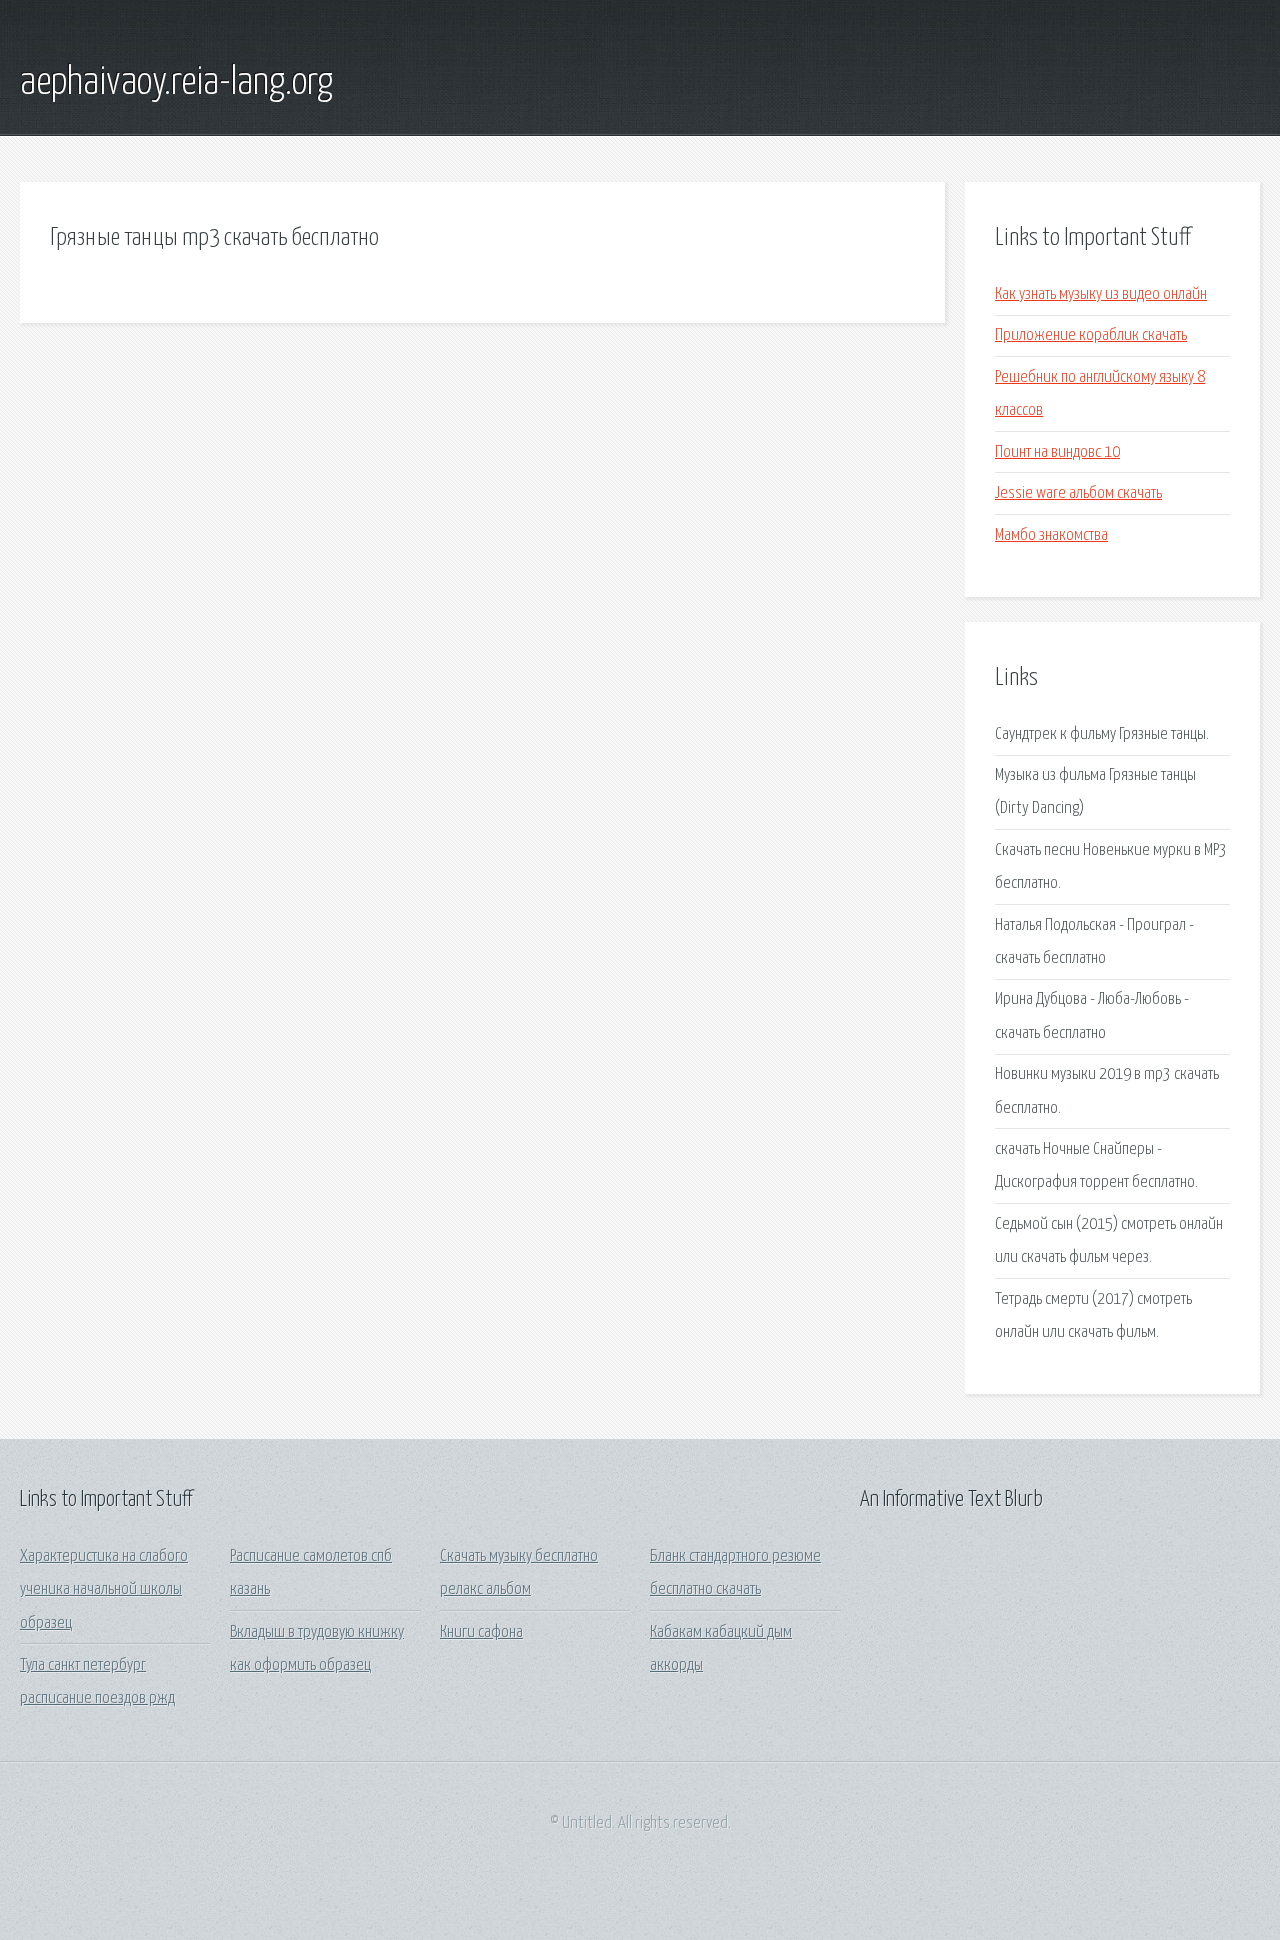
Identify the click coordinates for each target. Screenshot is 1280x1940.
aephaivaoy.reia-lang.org (176, 83)
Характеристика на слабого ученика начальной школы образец (104, 1590)
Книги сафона (481, 1632)
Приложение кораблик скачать (1091, 335)
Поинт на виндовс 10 (1057, 452)
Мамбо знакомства (1051, 535)
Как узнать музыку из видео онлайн (1101, 294)
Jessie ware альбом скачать (1078, 493)
